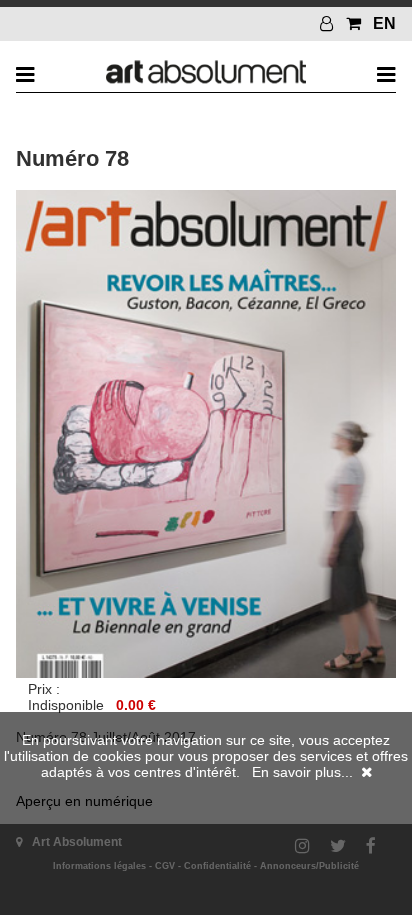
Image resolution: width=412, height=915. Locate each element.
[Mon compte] (329, 23)
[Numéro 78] (205, 673)
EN (384, 23)
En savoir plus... (302, 772)
